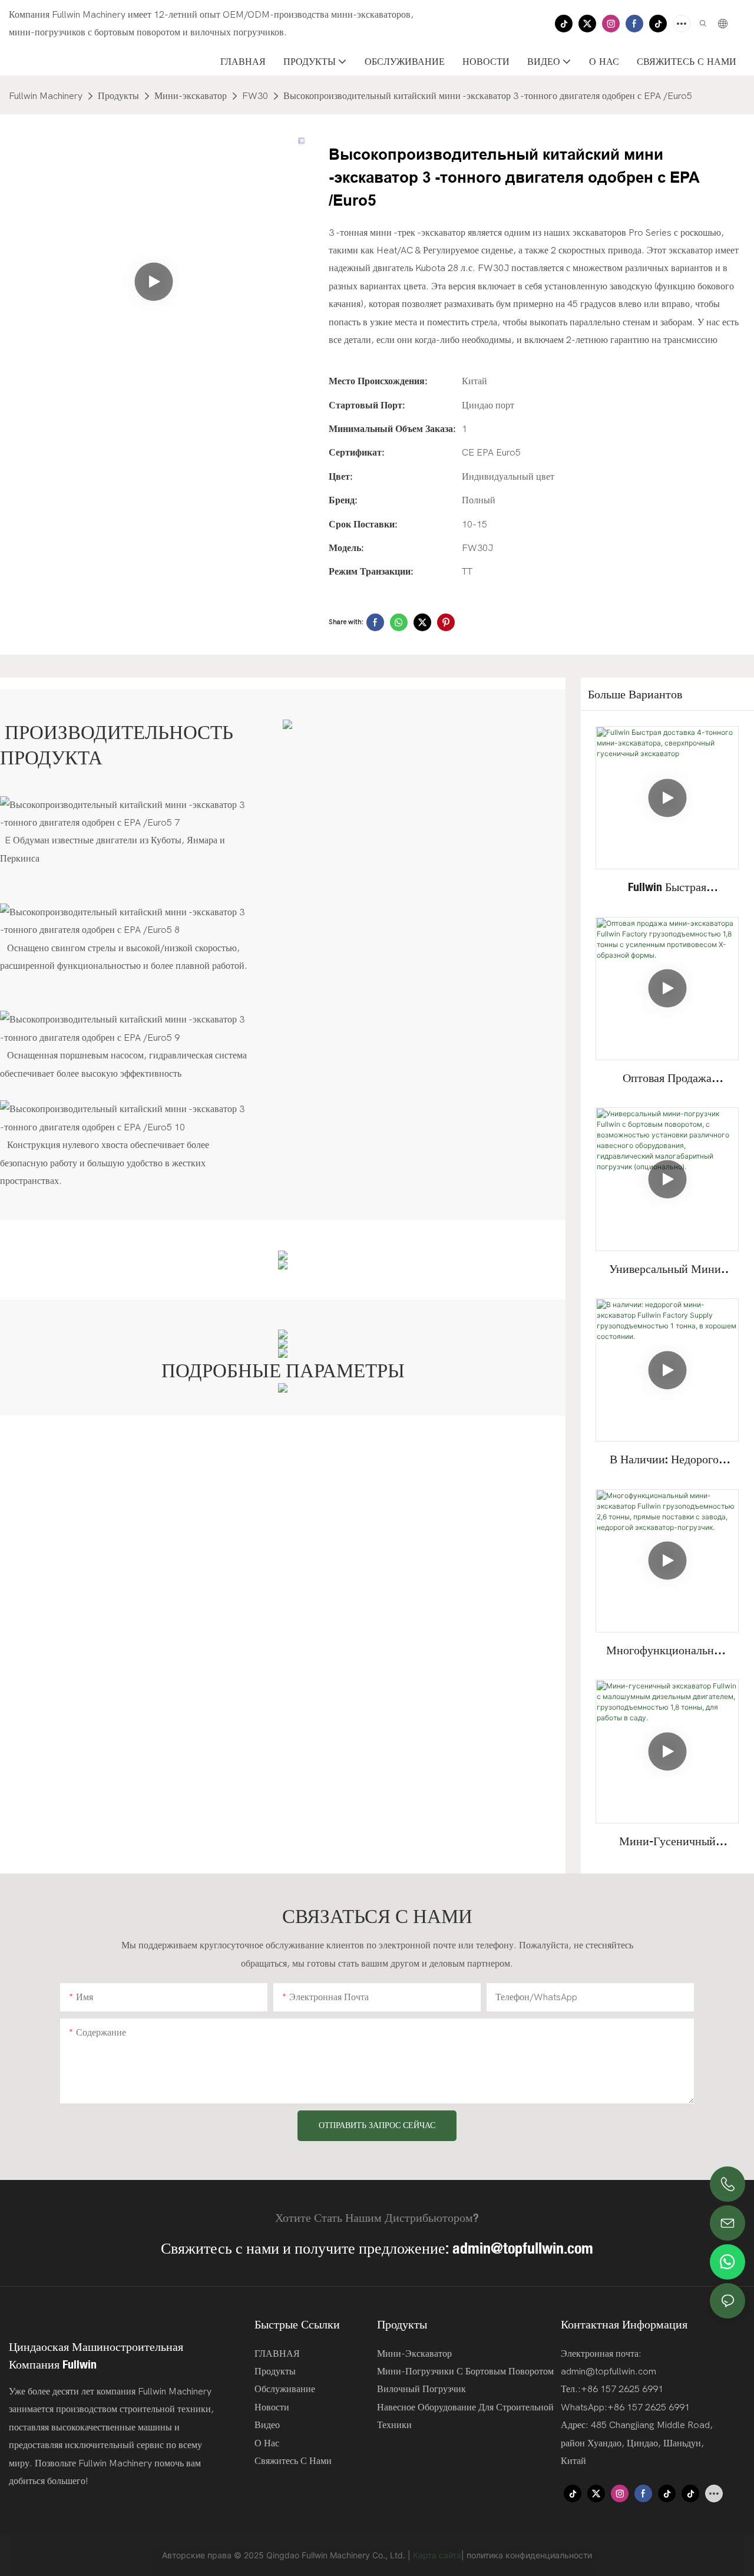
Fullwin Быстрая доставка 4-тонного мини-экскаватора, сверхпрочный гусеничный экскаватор (667, 888)
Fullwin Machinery (46, 96)
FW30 (255, 96)
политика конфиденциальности (529, 2555)
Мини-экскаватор (191, 96)
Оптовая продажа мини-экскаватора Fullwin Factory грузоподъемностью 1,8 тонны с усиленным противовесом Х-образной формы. (667, 1078)
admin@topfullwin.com (523, 2248)
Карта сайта (437, 2555)
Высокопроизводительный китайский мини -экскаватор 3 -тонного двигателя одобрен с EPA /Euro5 (488, 96)
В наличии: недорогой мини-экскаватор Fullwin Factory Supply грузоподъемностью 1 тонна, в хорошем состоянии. (667, 1460)
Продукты (118, 96)
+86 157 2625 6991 (649, 2407)
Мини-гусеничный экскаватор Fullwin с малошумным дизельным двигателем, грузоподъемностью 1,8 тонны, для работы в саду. (667, 1842)
